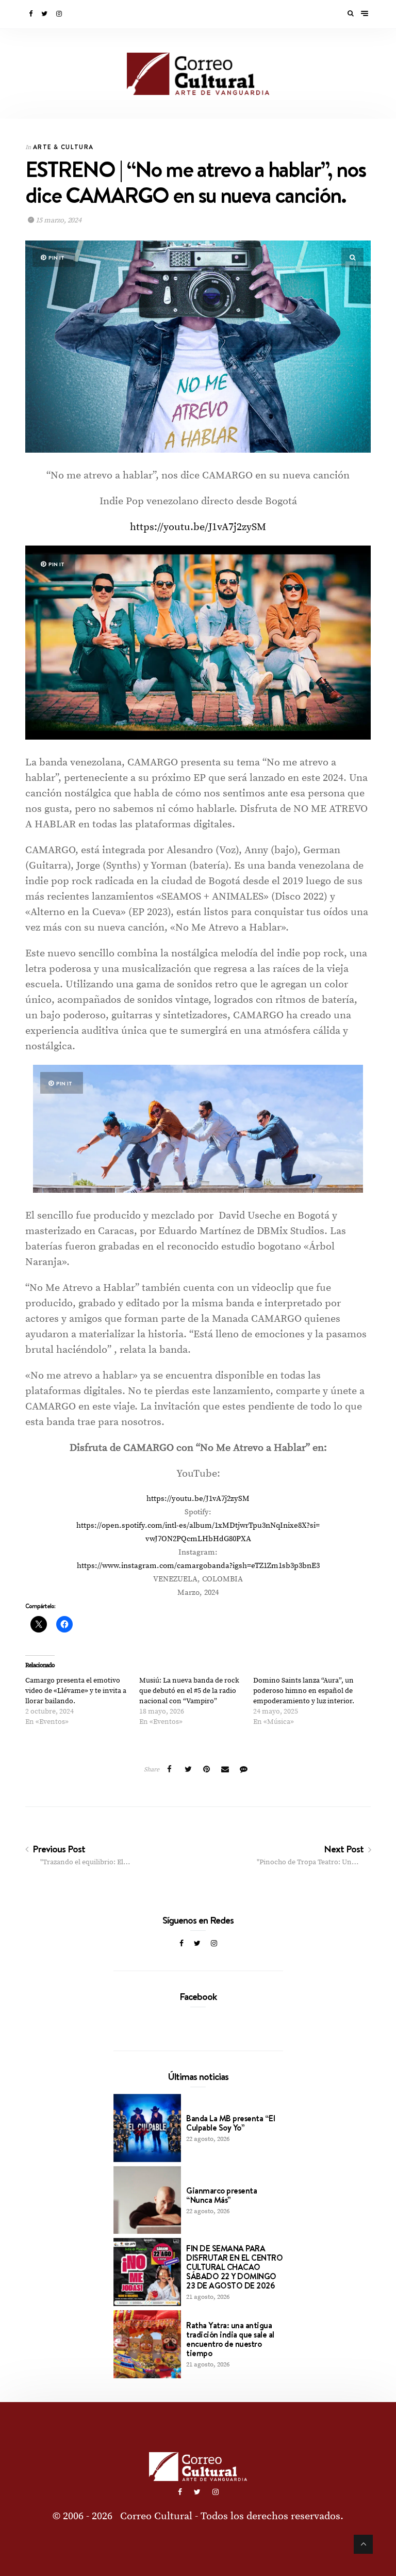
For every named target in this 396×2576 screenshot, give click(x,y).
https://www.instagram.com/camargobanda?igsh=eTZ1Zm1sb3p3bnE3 (198, 1566)
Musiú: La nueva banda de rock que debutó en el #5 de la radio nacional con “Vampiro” (189, 1691)
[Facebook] (31, 14)
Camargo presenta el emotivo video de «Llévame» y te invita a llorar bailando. (76, 1691)
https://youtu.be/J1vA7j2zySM (198, 527)
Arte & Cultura (63, 147)
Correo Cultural (156, 2516)
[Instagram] (60, 14)
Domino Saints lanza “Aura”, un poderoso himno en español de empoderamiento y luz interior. (304, 1691)
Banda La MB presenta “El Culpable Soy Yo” (230, 2123)
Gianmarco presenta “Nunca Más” (221, 2195)
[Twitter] (45, 14)
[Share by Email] (225, 1770)
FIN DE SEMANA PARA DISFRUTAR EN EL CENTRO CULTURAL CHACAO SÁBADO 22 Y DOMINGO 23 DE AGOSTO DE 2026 (234, 2267)
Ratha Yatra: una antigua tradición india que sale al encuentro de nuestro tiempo (230, 2339)
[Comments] (244, 1770)
